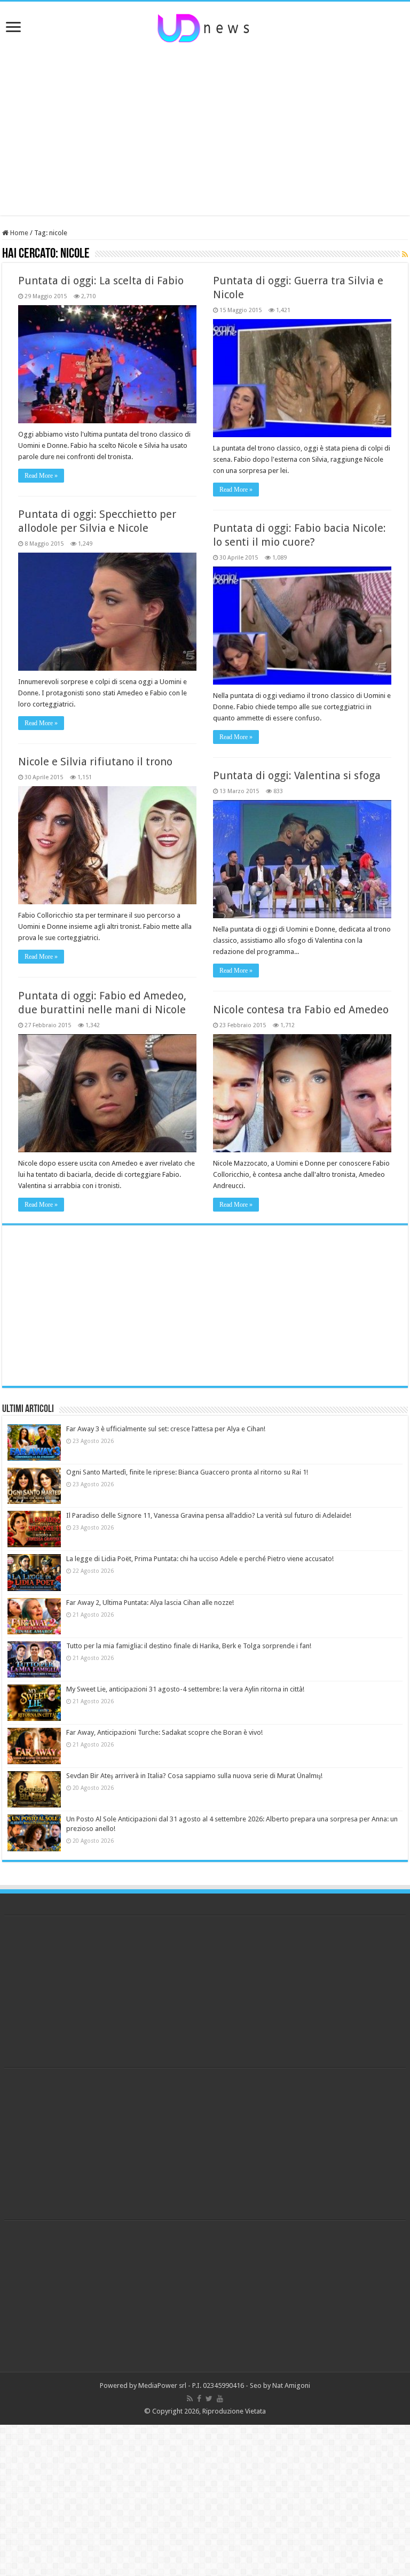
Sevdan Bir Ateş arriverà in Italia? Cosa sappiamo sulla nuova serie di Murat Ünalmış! (194, 1776)
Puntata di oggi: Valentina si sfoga (297, 775)
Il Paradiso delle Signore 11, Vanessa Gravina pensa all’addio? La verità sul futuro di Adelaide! (209, 1515)
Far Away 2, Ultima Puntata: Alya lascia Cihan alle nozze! (150, 1603)
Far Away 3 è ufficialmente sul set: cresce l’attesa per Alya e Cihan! (166, 1429)
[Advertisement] (205, 130)
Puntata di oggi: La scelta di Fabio (101, 281)
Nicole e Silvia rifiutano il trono (95, 762)
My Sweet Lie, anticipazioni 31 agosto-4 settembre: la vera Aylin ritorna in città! (185, 1689)
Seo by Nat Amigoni (280, 2385)
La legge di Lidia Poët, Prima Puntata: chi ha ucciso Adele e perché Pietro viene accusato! (200, 1559)
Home (18, 233)
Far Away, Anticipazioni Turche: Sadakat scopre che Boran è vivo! (164, 1732)
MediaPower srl (162, 2385)
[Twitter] (209, 2399)
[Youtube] (220, 2399)
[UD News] (205, 26)
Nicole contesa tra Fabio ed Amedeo (301, 1010)
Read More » (41, 476)
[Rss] (190, 2399)
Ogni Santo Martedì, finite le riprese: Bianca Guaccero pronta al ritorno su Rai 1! (187, 1472)
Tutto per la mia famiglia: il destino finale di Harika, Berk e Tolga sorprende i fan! (189, 1646)
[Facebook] (199, 2399)
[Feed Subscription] (405, 254)
